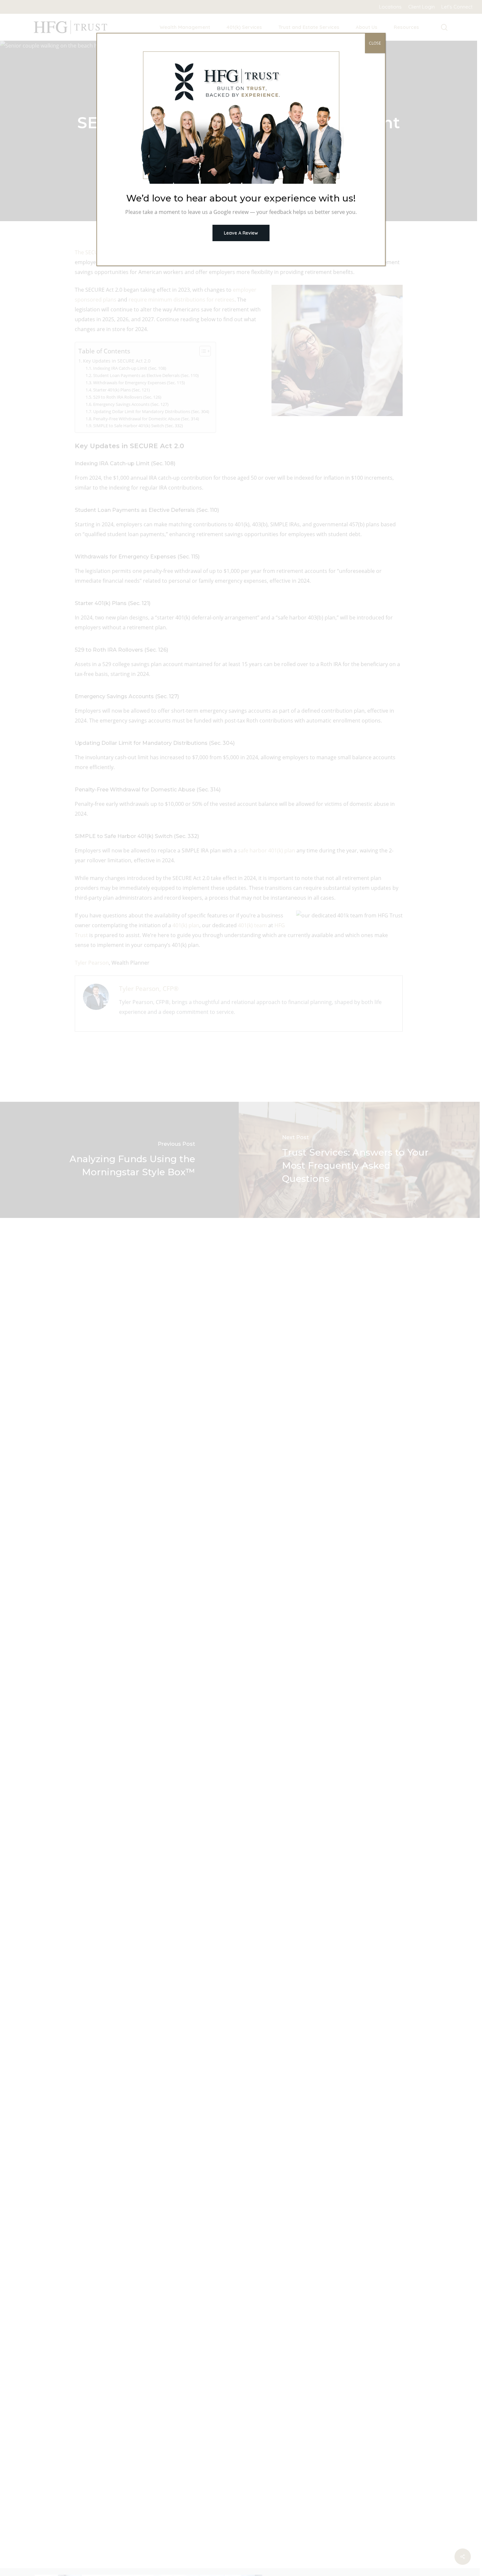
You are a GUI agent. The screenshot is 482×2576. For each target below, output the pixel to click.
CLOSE (375, 43)
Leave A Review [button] (241, 233)
